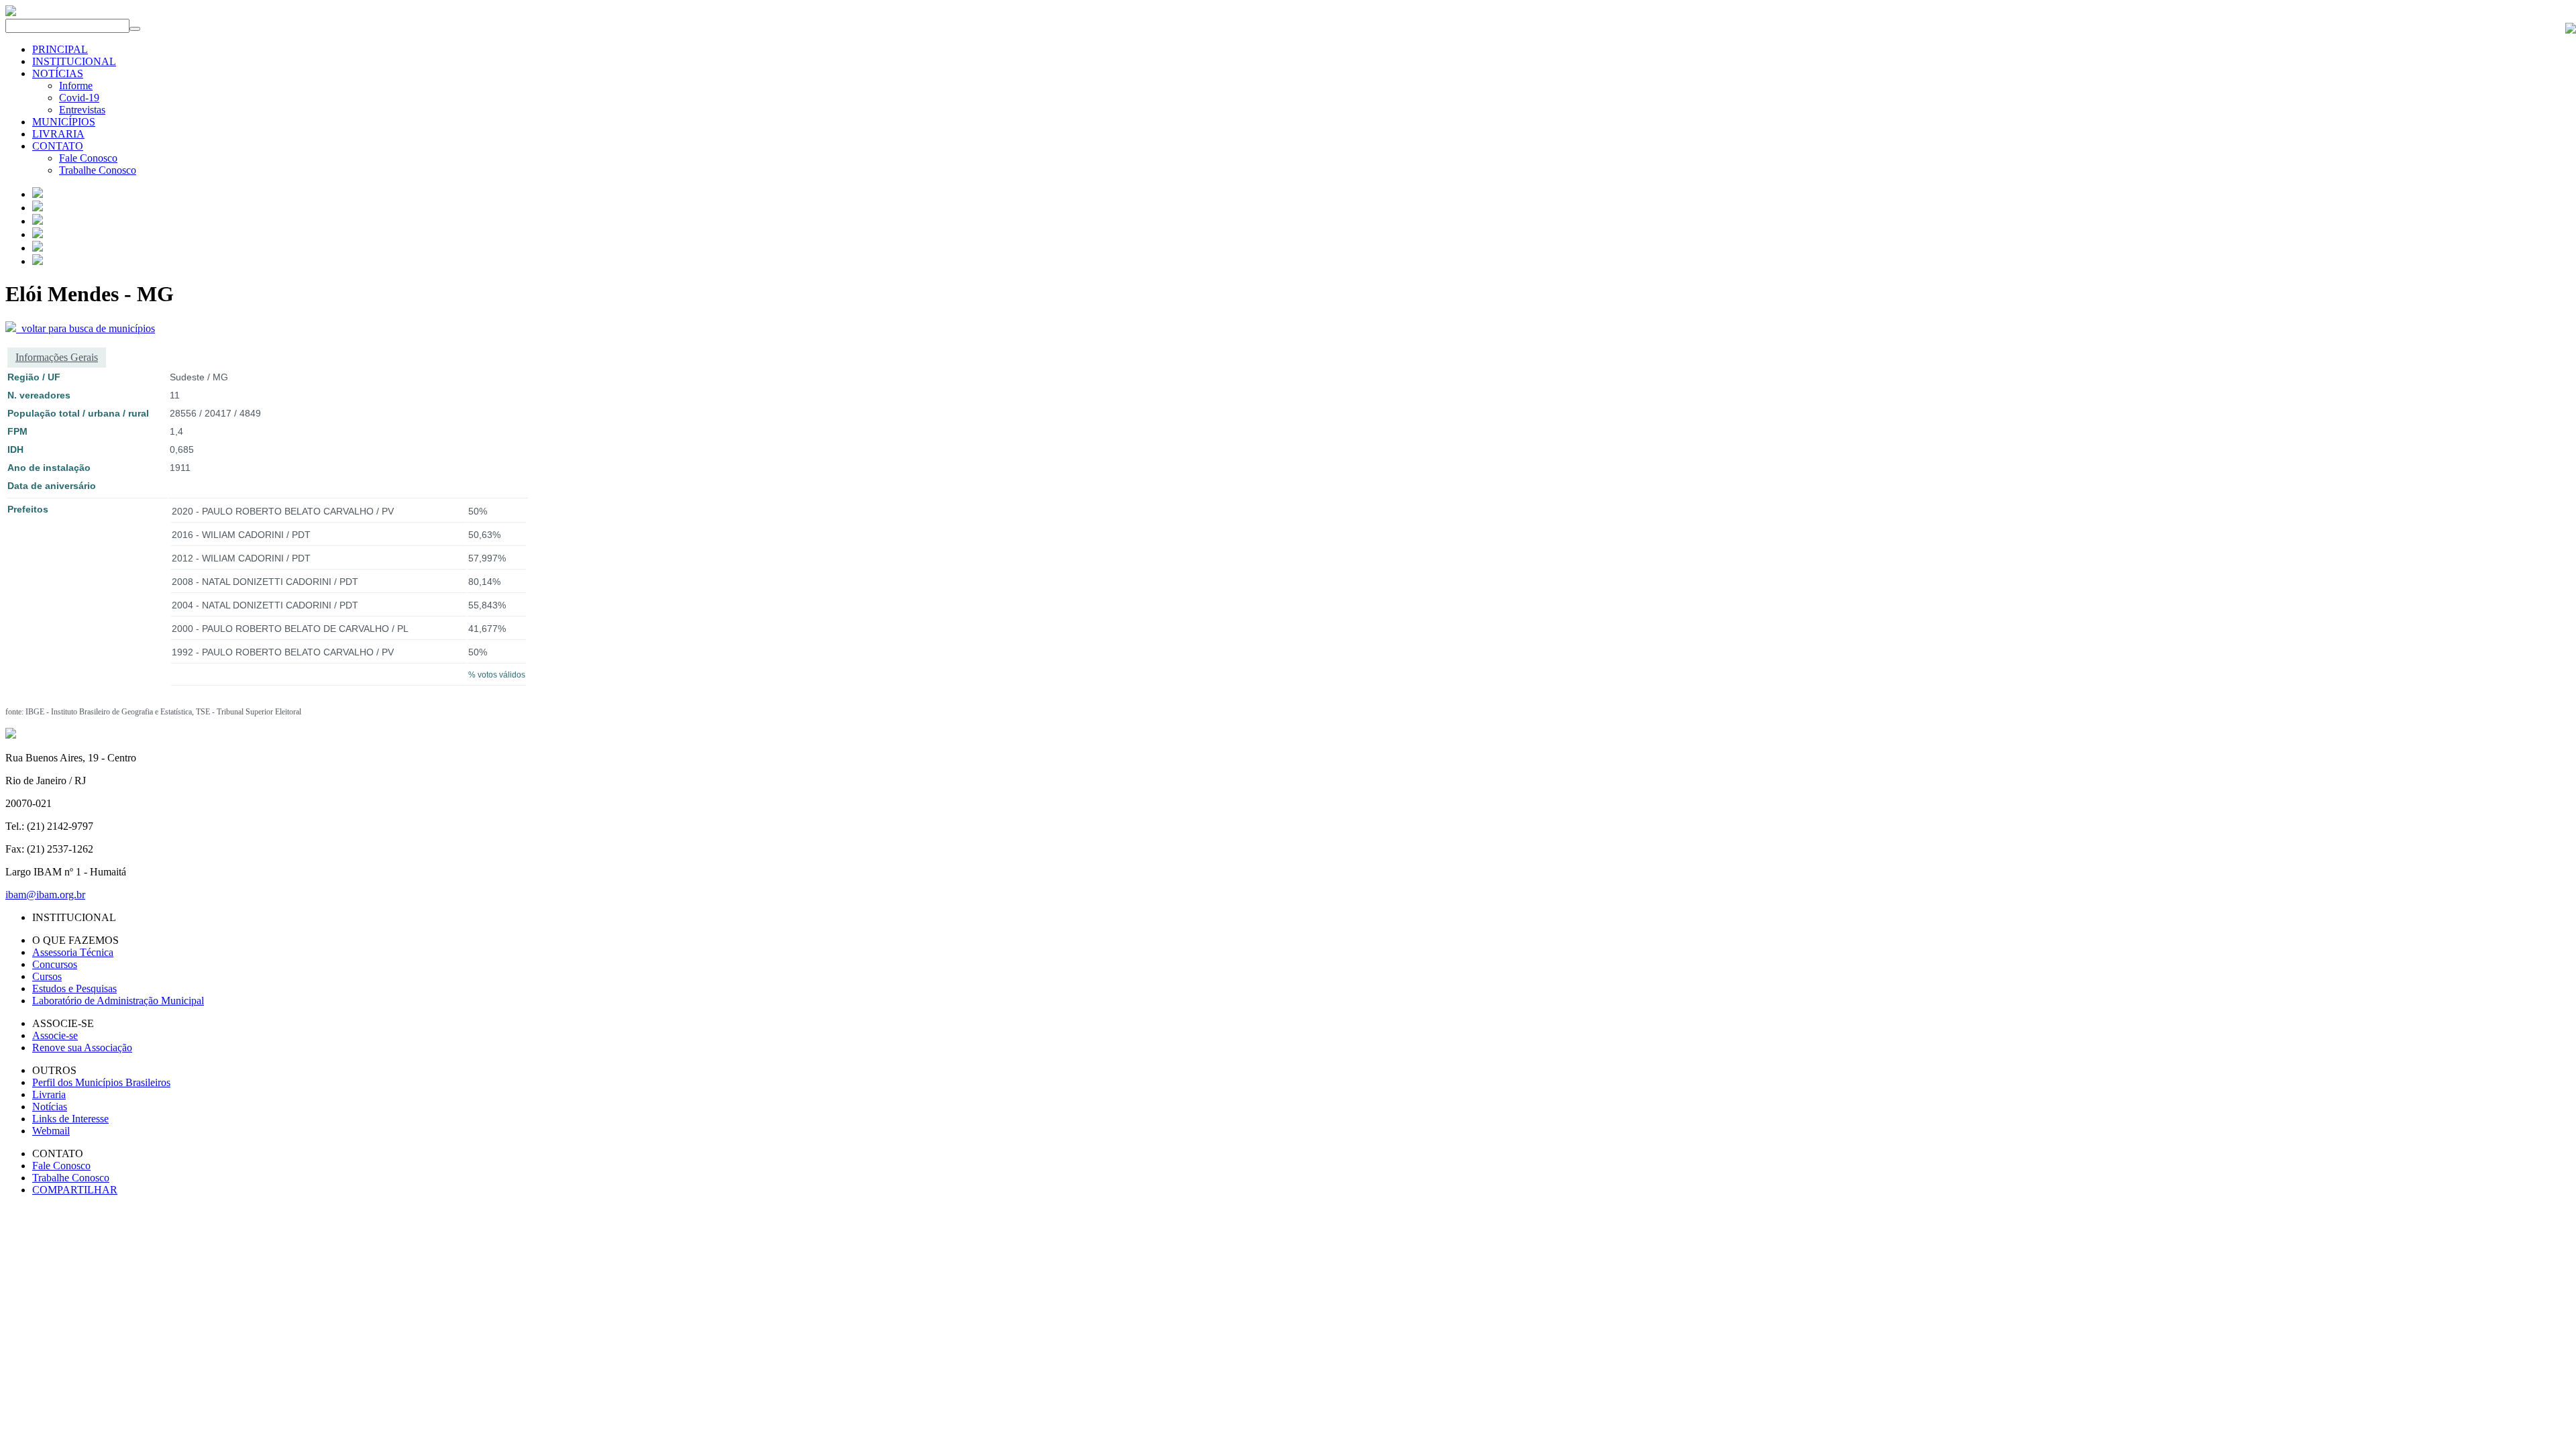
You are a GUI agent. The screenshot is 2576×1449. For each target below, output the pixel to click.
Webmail (51, 1131)
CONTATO (58, 146)
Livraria (49, 1094)
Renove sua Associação (82, 1048)
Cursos (47, 976)
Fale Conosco (88, 158)
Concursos (55, 964)
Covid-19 (79, 98)
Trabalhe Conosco (98, 170)
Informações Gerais (57, 357)
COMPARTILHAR (75, 1190)
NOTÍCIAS (58, 73)
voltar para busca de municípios (86, 328)
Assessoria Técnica (73, 952)
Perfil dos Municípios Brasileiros (101, 1082)
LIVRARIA (58, 134)
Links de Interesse (70, 1119)
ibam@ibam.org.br (45, 895)
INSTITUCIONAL (74, 61)
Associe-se (55, 1035)
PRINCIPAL (60, 49)
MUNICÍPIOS (64, 122)
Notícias (50, 1107)
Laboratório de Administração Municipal (118, 1001)
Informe (76, 86)
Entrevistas (82, 110)
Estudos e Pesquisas (74, 988)
